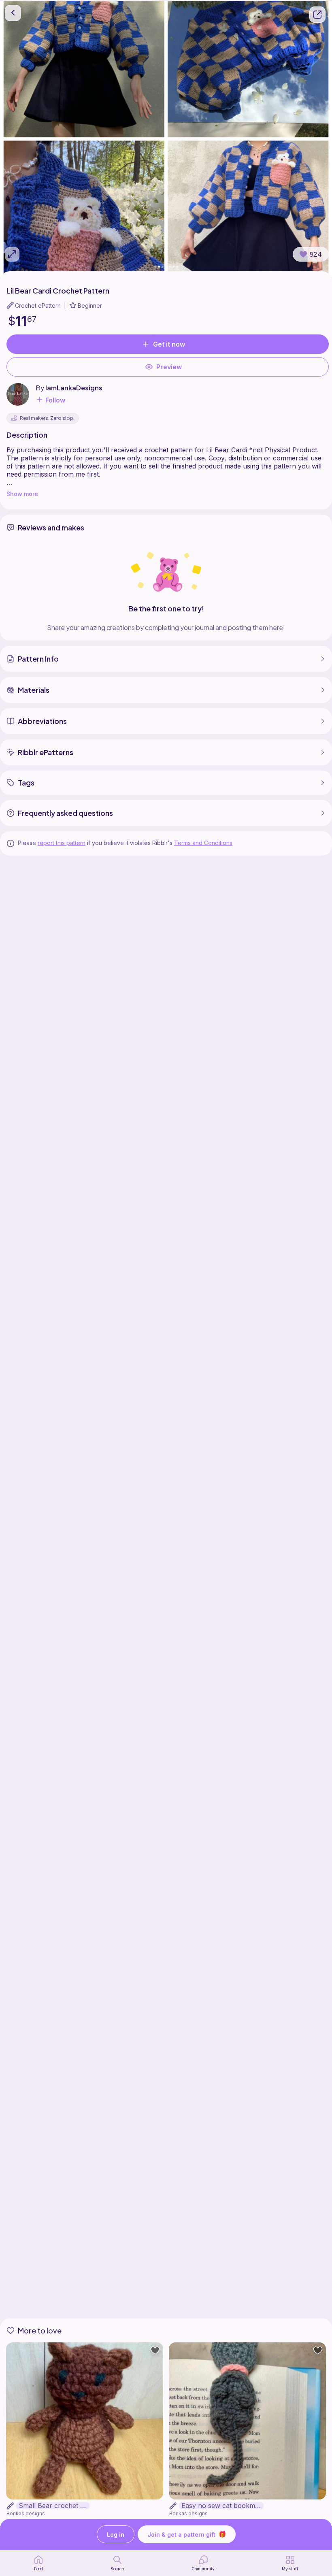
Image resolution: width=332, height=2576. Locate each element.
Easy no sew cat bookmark (222, 2506)
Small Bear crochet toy (54, 2506)
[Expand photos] (12, 254)
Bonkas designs (26, 2513)
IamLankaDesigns (74, 388)
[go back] (13, 13)
